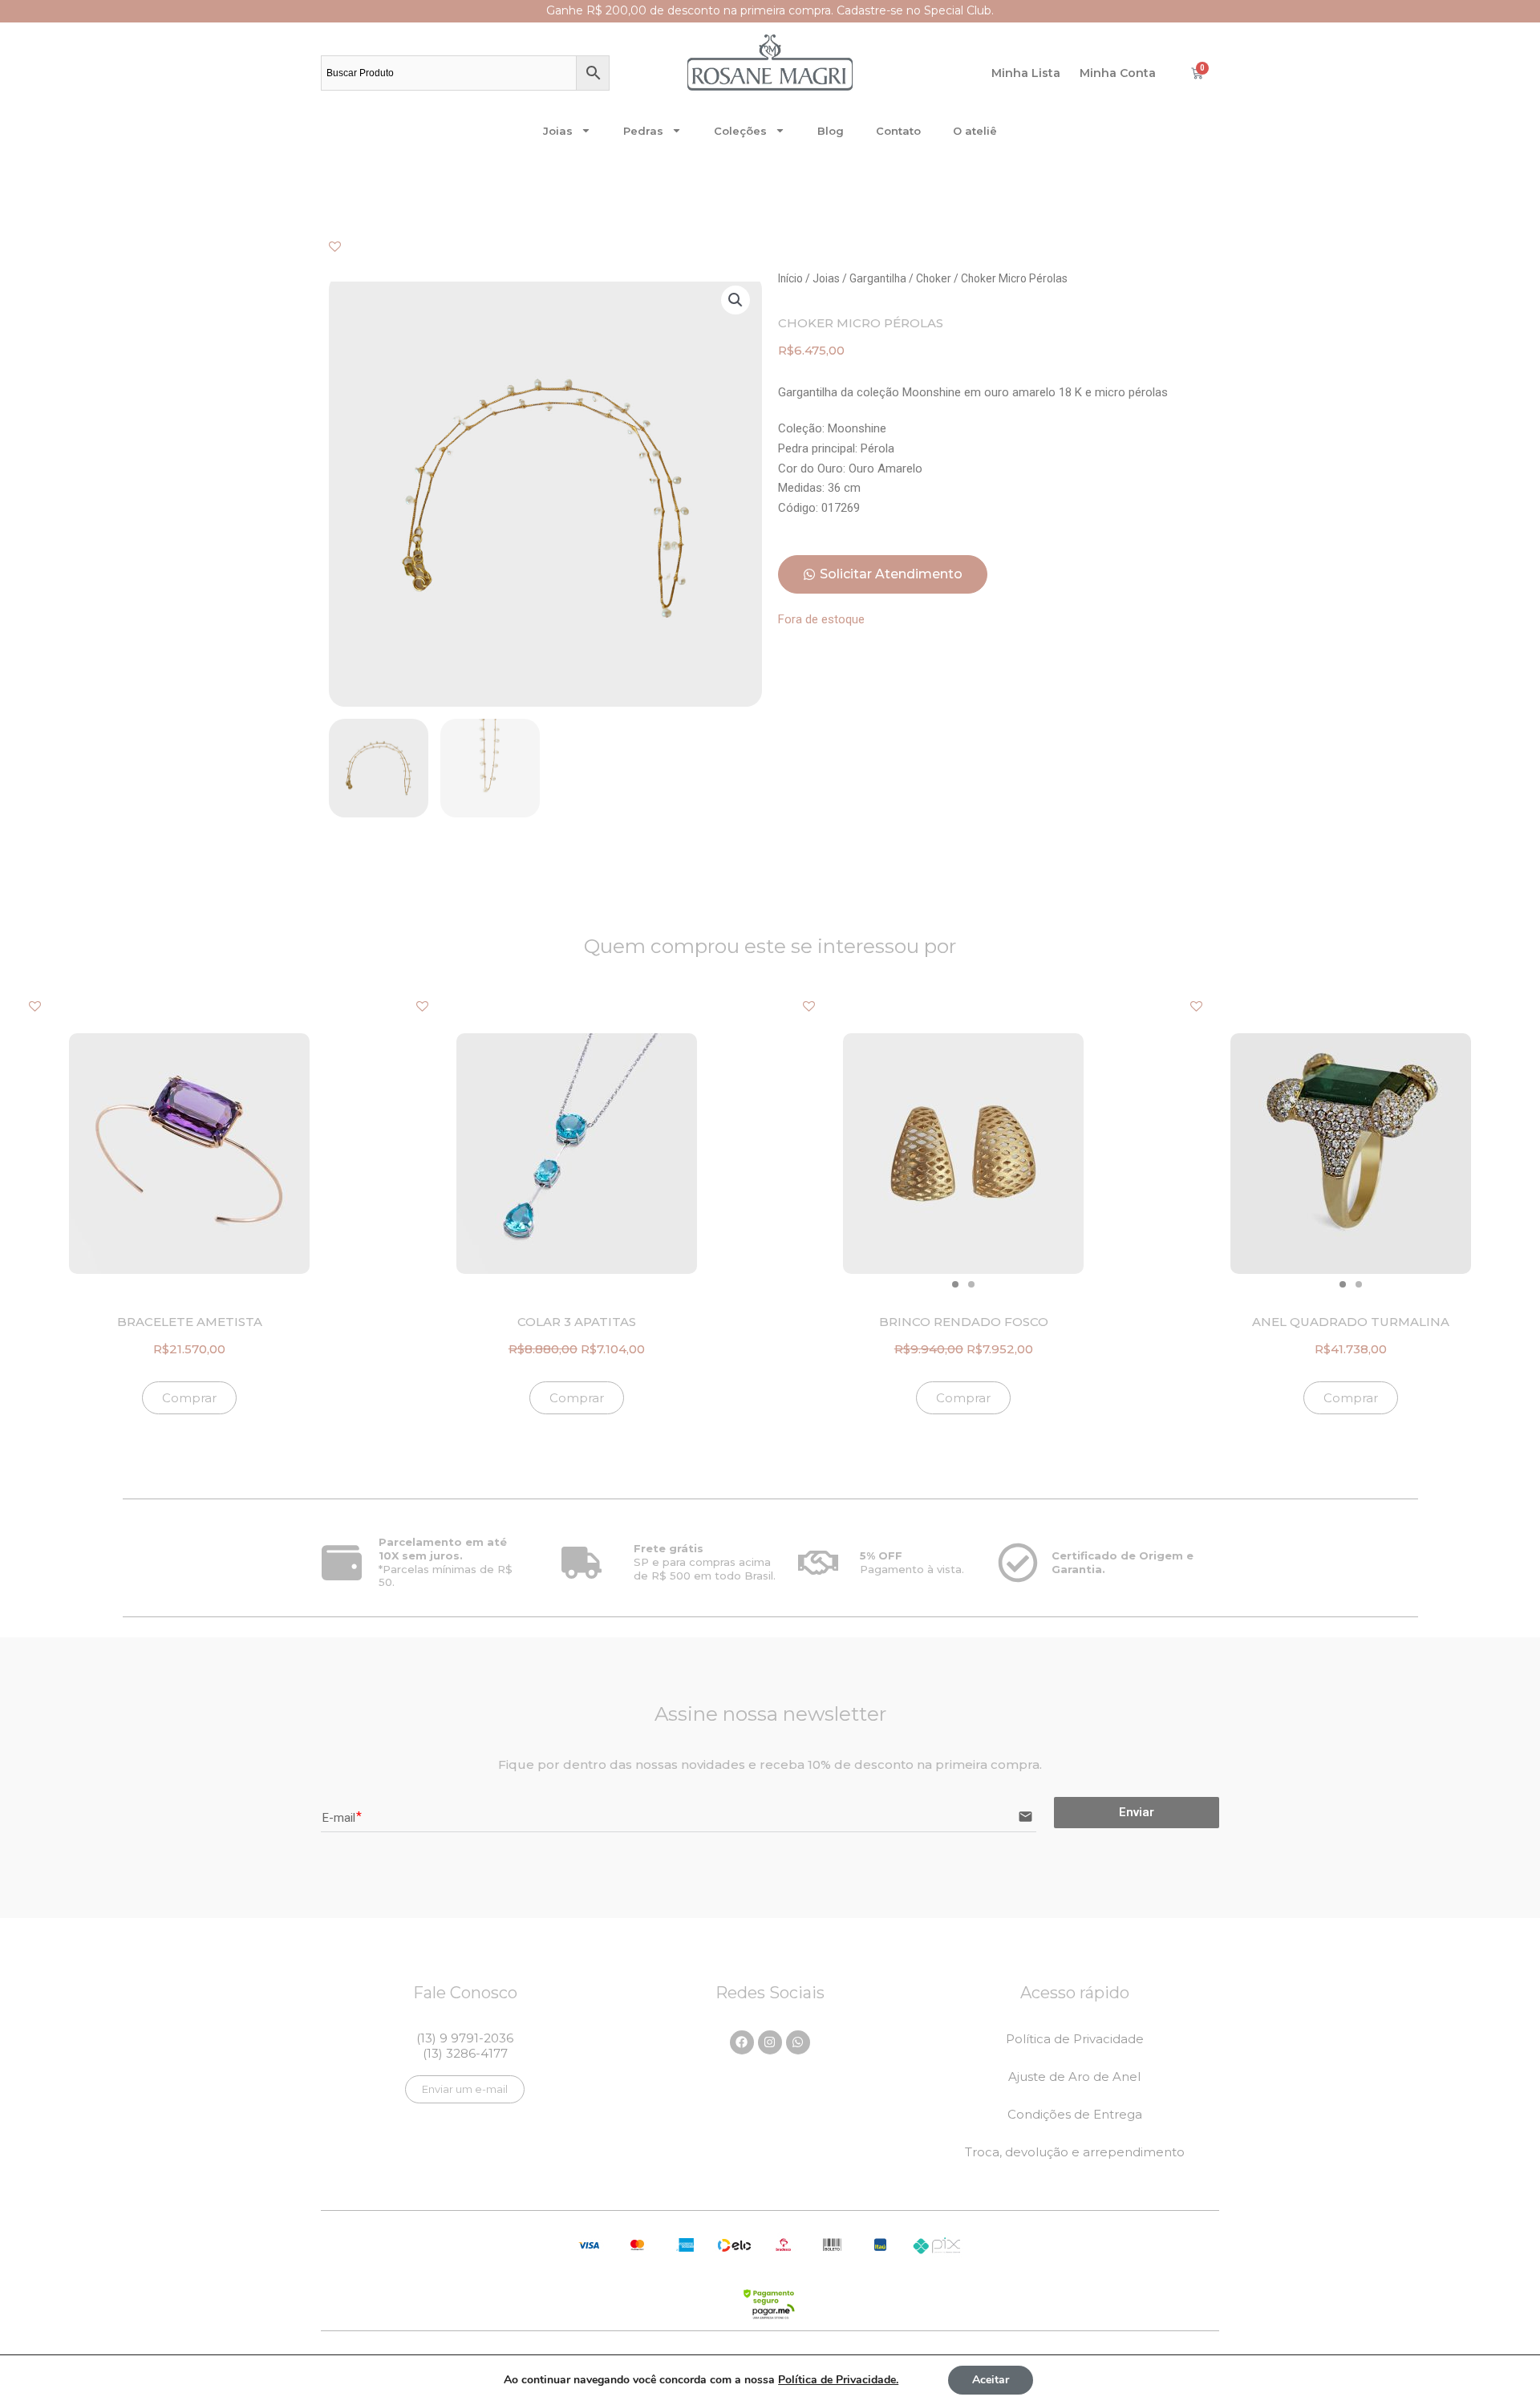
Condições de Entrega (1075, 2114)
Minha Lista (1026, 73)
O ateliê (975, 131)
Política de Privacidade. (838, 2380)
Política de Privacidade (1075, 2039)
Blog (831, 131)
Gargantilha (878, 278)
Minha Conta (1118, 73)
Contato (898, 131)
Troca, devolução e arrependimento (1075, 2152)
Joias (558, 131)
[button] (736, 300)
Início (790, 278)
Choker (934, 278)
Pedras (643, 131)
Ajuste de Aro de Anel (1074, 2076)
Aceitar (991, 2380)
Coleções (740, 131)
